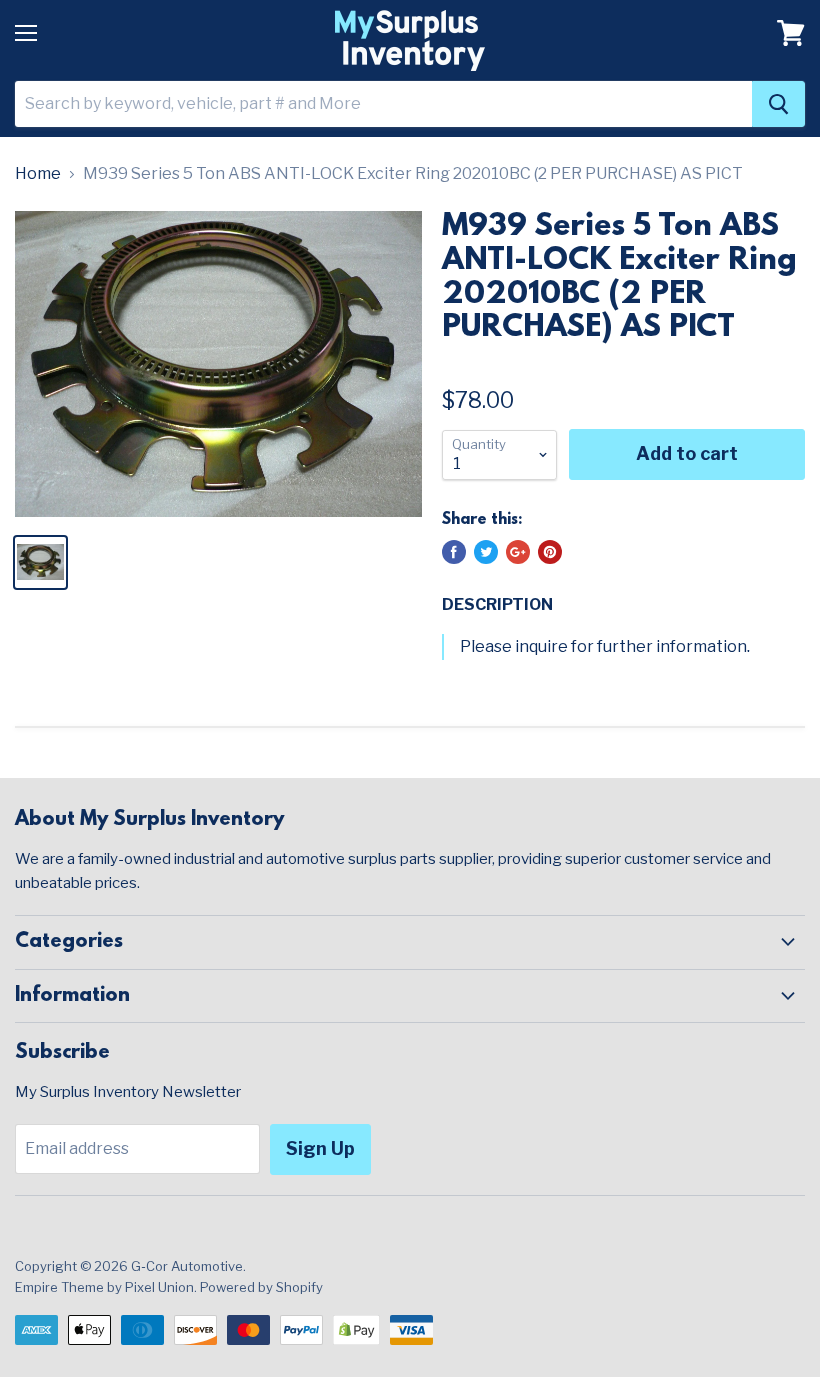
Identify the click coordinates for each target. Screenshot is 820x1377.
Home (38, 174)
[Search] (778, 104)
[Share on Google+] (518, 552)
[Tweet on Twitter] (486, 552)
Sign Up (320, 1148)
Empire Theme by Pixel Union (104, 1287)
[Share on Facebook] (454, 552)
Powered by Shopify (261, 1287)
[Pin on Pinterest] (550, 552)
